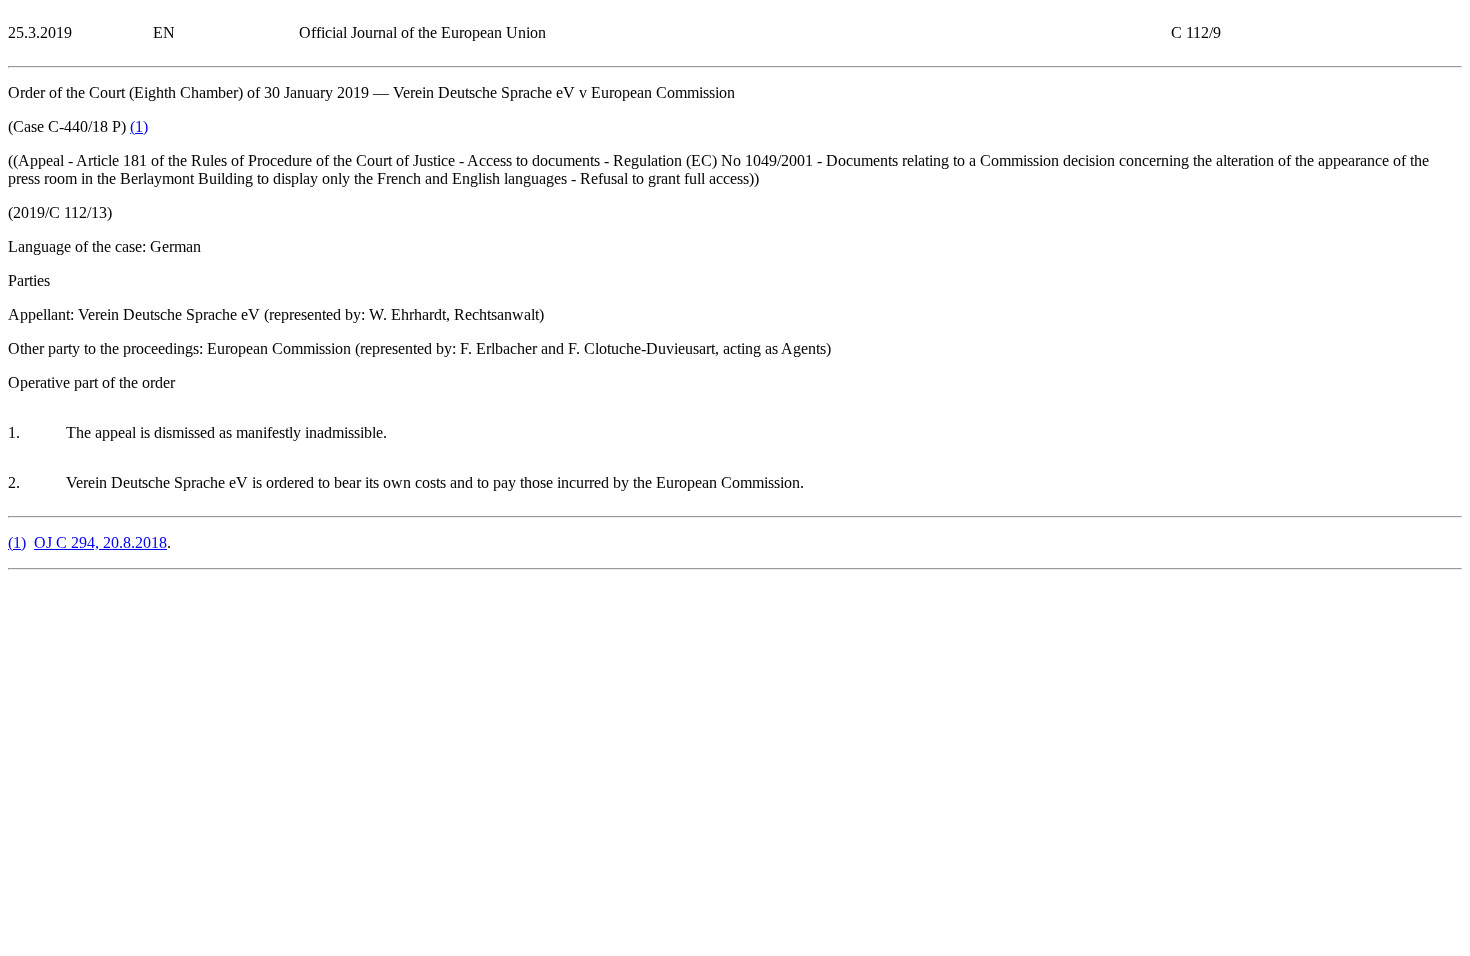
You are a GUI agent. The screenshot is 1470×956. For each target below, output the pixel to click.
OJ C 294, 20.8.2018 (100, 542)
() (139, 126)
